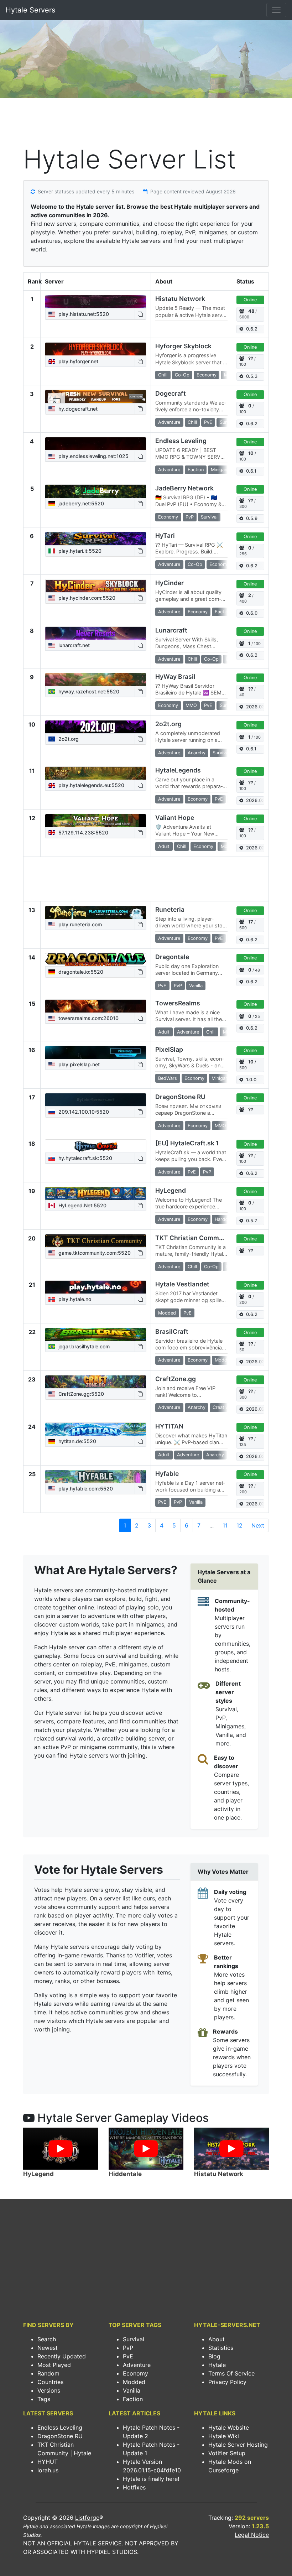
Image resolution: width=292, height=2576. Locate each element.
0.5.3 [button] (252, 376)
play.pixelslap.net (78, 1064)
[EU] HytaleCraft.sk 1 (187, 1143)
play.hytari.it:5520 (79, 551)
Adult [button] (164, 846)
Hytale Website (229, 2427)
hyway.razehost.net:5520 (88, 691)
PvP (128, 2348)
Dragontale (172, 957)
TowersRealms (178, 1003)
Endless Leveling (181, 441)
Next (258, 1525)
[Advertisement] (146, 123)
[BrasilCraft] (96, 1334)
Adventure (137, 2365)
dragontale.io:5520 (80, 972)
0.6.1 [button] (251, 471)
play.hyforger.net (78, 361)
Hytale (217, 2365)
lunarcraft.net (73, 645)
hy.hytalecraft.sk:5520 (85, 1158)
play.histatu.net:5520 (83, 314)
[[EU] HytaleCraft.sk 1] (96, 1146)
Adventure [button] (169, 422)
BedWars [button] (168, 1078)
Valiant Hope (175, 818)
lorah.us (48, 2470)
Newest (48, 2348)
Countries (50, 2382)
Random (48, 2373)
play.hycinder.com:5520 (86, 598)
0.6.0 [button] (252, 613)
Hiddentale (125, 2174)
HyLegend (171, 1190)
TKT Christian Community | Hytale (207, 1238)
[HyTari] (96, 538)
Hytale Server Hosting (238, 2445)
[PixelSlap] (96, 1052)
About (217, 2339)
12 (239, 1525)
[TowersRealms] (96, 1006)
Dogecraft (171, 393)
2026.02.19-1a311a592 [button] (255, 848)
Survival (134, 2339)
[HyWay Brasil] (96, 680)
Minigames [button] (222, 470)
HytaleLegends (178, 770)
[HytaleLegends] (96, 773)
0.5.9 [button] (252, 518)
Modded (134, 2382)
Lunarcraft (171, 630)
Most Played (54, 2365)
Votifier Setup (227, 2453)
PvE (128, 2356)
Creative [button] (221, 1407)
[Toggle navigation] (276, 10)
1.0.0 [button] (251, 1080)
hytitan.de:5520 (77, 1441)
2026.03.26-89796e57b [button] (255, 707)
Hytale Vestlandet (182, 1284)
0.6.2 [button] (252, 329)
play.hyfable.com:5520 (85, 1489)
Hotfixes (134, 2487)
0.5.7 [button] (252, 1221)
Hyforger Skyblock (183, 346)
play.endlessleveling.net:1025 (93, 456)
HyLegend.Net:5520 (82, 1205)
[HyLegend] (96, 1193)
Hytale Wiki (224, 2436)
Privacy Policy (227, 2382)
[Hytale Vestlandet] (96, 1287)
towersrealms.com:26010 (88, 1018)
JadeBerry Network (184, 488)
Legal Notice (252, 2535)
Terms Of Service (231, 2373)
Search (47, 2339)
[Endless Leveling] (96, 444)
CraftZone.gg (176, 1379)
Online (250, 300)
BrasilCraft (172, 1331)
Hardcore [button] (225, 1219)
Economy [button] (207, 375)
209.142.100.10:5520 (83, 1112)
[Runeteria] (96, 912)
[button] (140, 314)
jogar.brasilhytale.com (83, 1346)
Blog (214, 2356)
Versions (49, 2390)
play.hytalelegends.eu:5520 (91, 785)
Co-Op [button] (182, 375)
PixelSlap (169, 1049)
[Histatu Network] (96, 302)
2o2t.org (68, 739)
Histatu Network (180, 299)
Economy (135, 2373)
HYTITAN (169, 1426)
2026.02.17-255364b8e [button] (255, 1456)
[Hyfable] (96, 1477)
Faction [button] (196, 470)
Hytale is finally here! (151, 2479)
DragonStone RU (180, 1097)
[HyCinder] (96, 586)
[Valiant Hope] (96, 821)
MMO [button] (191, 705)
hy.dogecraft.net (77, 409)
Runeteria (170, 909)
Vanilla (132, 2390)
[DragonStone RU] (96, 1100)
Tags (44, 2399)
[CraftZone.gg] (96, 1382)
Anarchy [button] (197, 753)
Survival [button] (209, 517)
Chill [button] (163, 375)
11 (225, 1525)
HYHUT (48, 2462)
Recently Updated (62, 2356)
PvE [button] (208, 422)
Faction (133, 2399)
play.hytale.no (74, 1299)
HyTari (165, 535)
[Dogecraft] (96, 396)
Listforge (87, 2518)
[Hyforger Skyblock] (96, 349)
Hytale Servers (30, 10)
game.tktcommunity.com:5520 (94, 1253)
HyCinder (170, 583)
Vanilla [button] (196, 986)
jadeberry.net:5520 (80, 503)
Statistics (221, 2348)
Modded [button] (167, 1313)
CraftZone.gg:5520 (80, 1394)
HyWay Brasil (175, 676)
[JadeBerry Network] (96, 491)
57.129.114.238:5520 (83, 832)
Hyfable (167, 1474)
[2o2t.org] (96, 727)
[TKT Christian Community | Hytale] (96, 1241)
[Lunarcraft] (96, 633)
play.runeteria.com (79, 924)
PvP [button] (190, 517)
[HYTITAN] (96, 1429)
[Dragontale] (96, 960)
